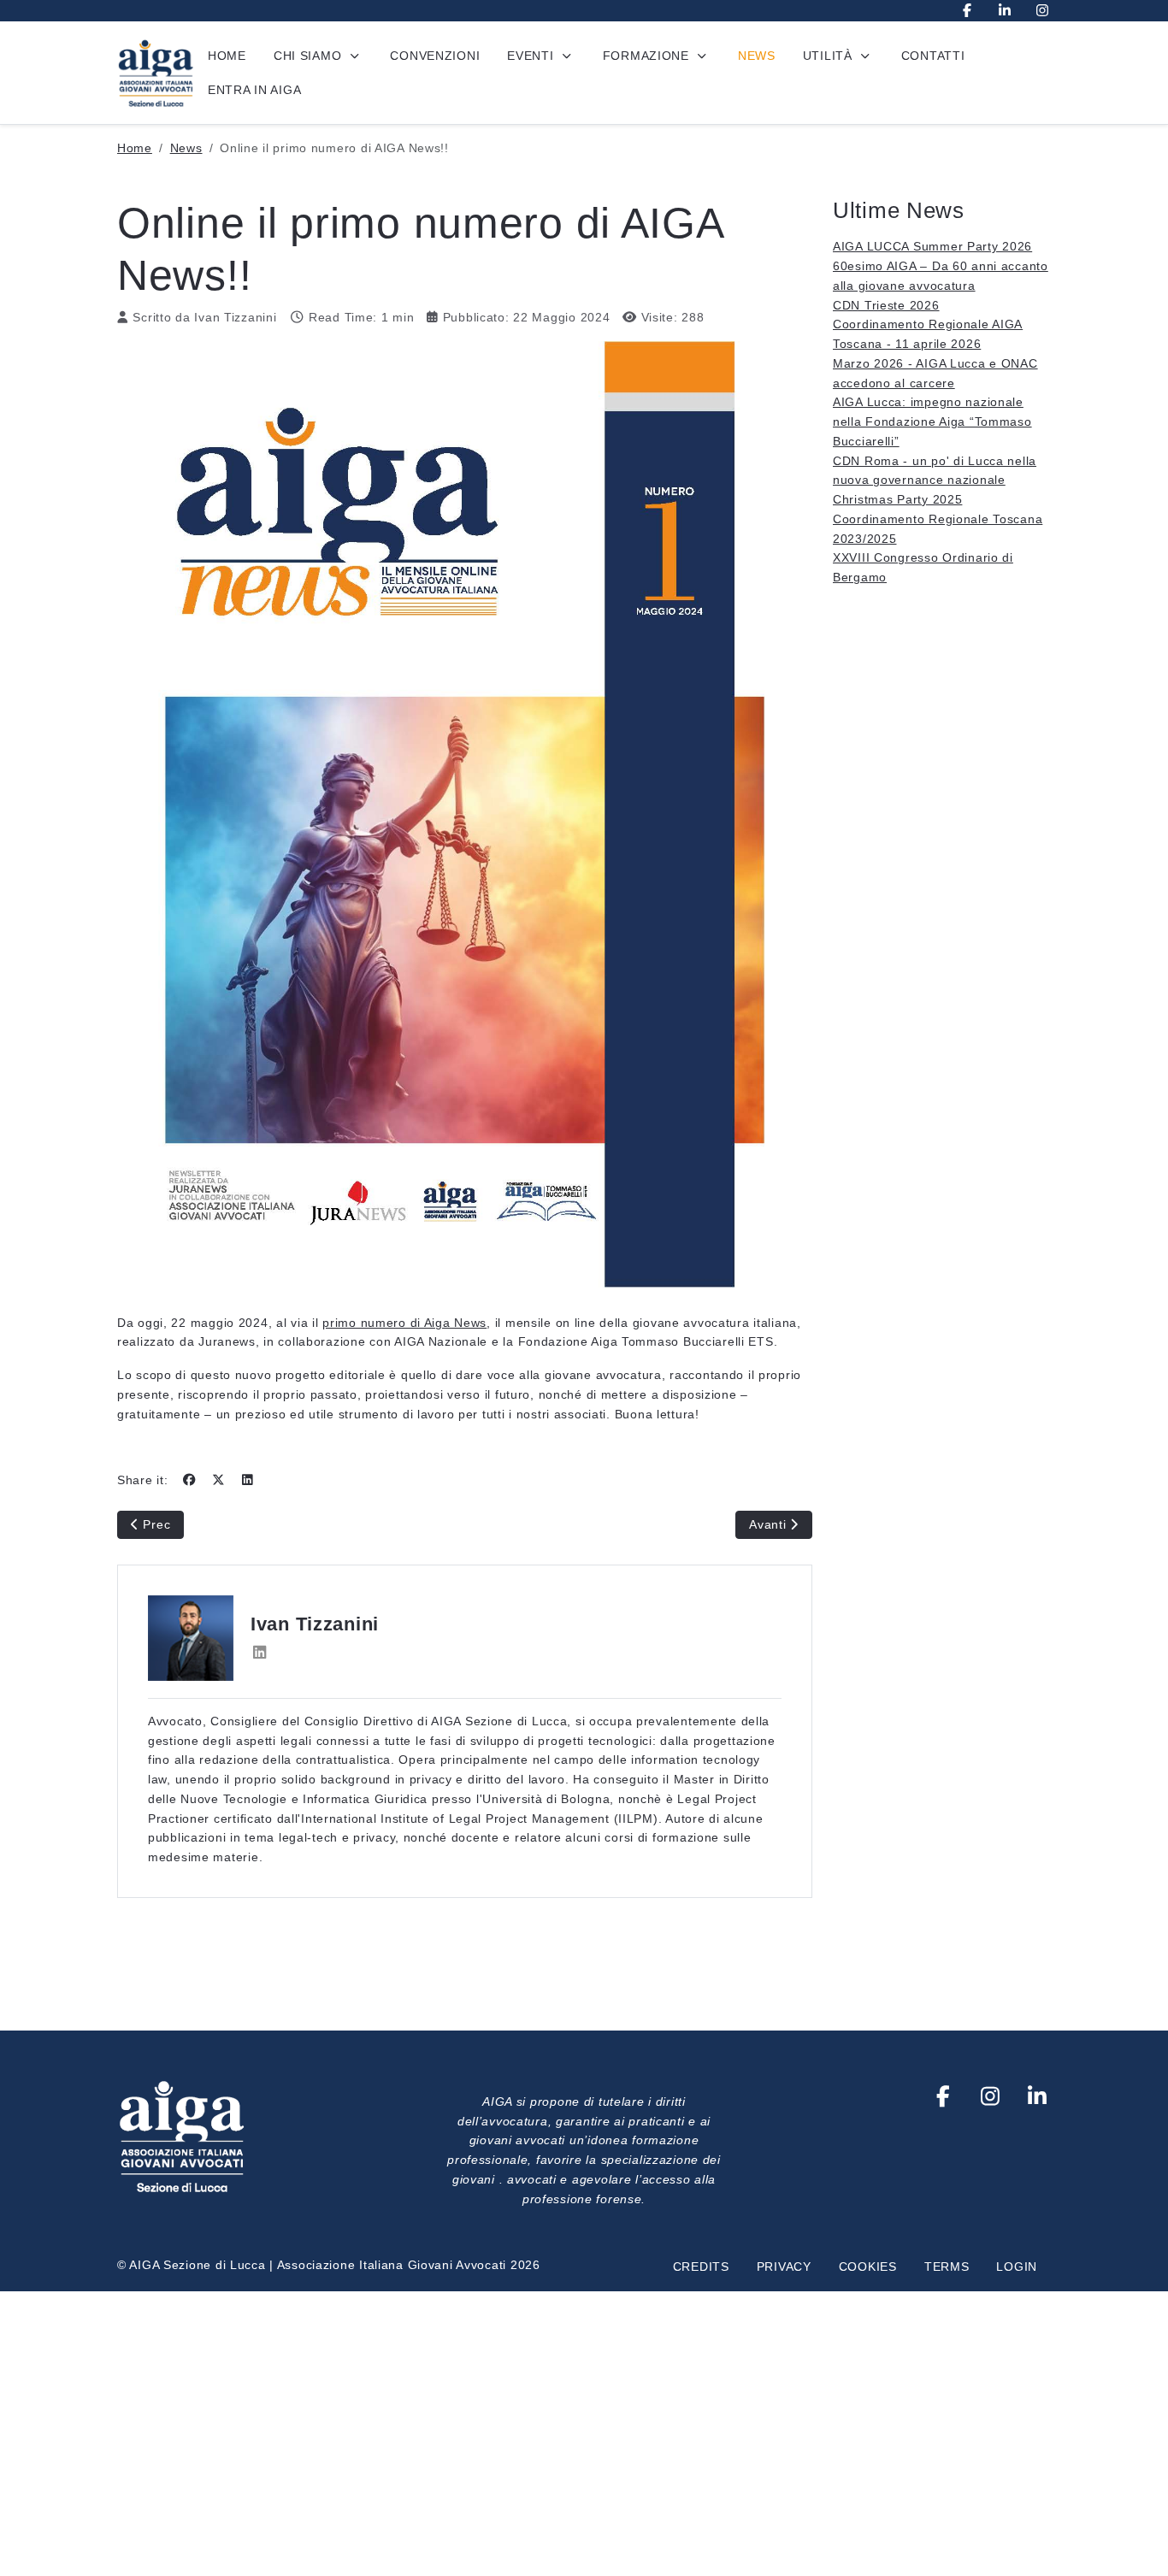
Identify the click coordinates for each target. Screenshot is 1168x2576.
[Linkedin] (1038, 2096)
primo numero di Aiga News (404, 1323)
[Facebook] (967, 11)
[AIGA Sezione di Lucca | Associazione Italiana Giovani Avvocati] (156, 73)
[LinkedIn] (1005, 11)
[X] (218, 1480)
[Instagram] (1042, 11)
